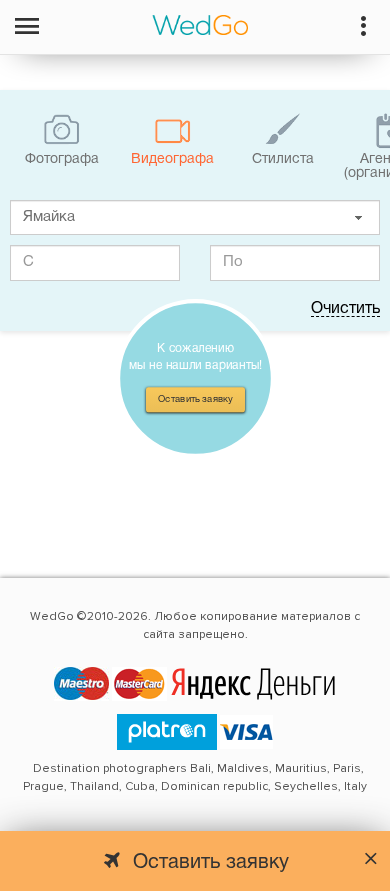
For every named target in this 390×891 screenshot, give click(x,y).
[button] (358, 217)
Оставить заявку (195, 399)
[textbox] (195, 217)
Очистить (345, 309)
